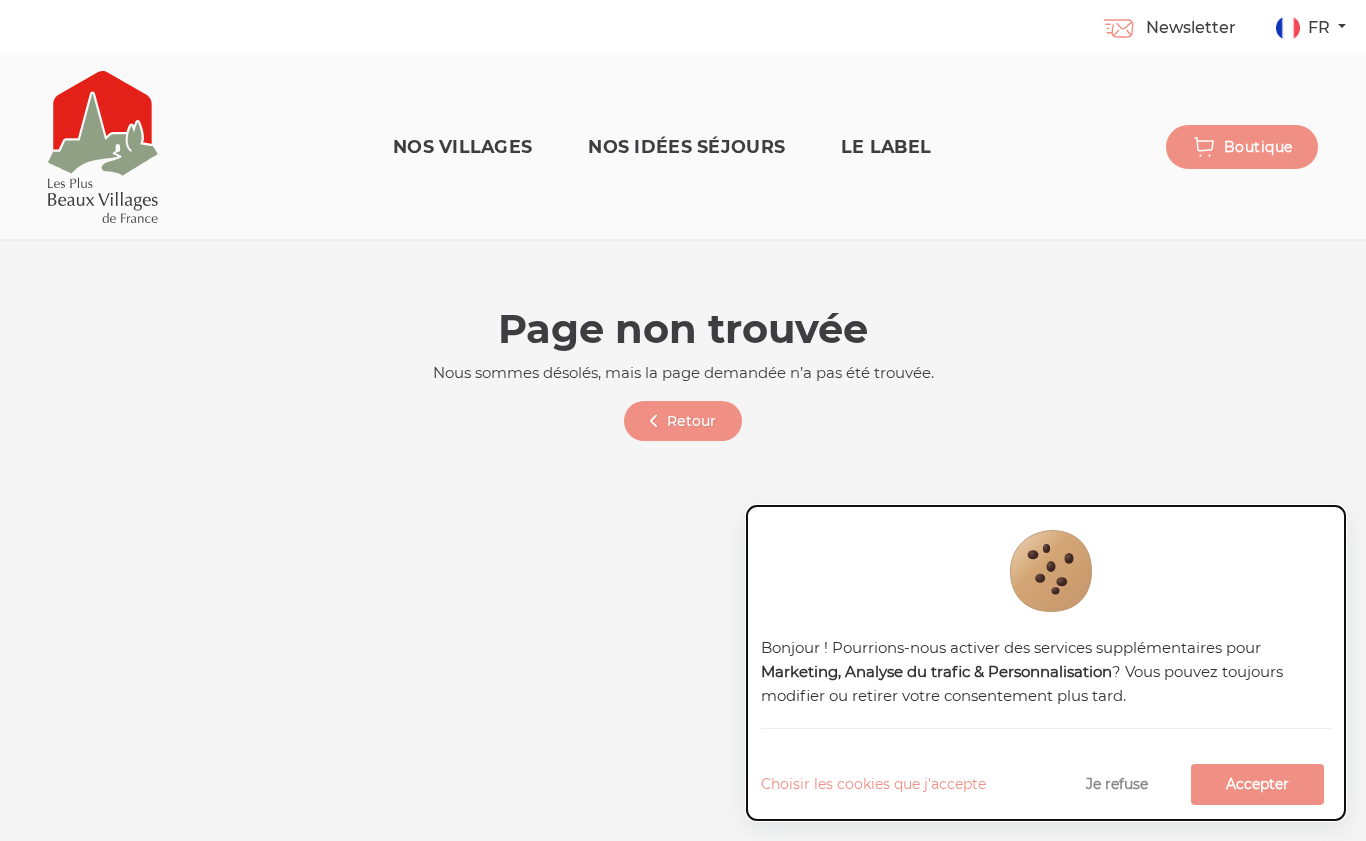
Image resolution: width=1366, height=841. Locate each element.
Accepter (1257, 784)
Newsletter (1191, 27)
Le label (886, 146)
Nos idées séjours (686, 146)
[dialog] (1046, 663)
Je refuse (1117, 784)
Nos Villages (462, 146)
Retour (691, 421)
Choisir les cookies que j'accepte (873, 784)
